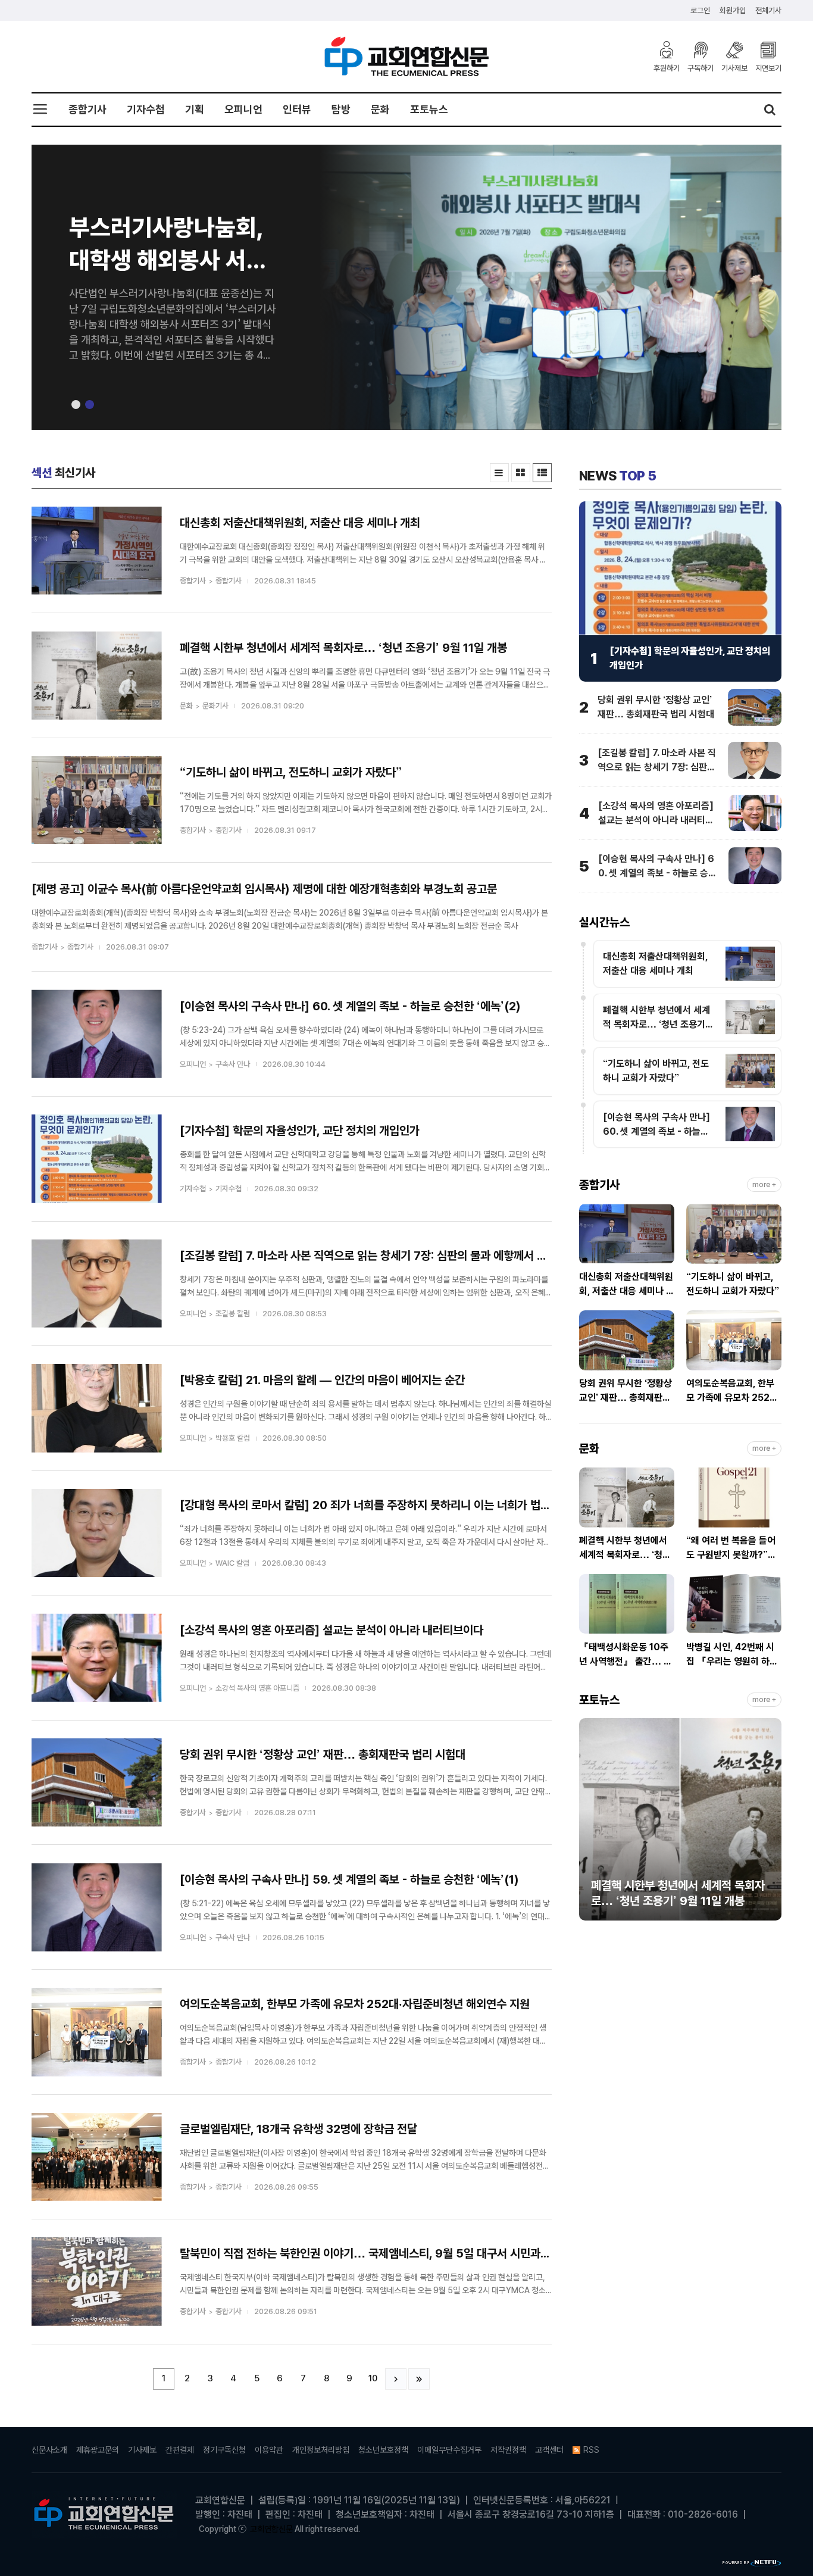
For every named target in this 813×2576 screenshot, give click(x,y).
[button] (76, 405)
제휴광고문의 (98, 2450)
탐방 (341, 109)
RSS (591, 2450)
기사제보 (734, 68)
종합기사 (87, 109)
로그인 (700, 10)
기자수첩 (146, 109)
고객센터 (549, 2450)
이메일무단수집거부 (449, 2450)
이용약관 (269, 2450)
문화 (380, 109)
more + (764, 1185)
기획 (195, 109)
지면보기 (768, 68)
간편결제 (180, 2450)
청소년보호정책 (383, 2450)
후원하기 (667, 68)
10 (373, 2378)
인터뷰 (297, 109)
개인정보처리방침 (321, 2450)
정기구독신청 (224, 2450)
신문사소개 (49, 2450)
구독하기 (701, 68)
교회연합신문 (271, 2529)
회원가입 (733, 10)
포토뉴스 (429, 109)
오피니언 (243, 109)
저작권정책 (508, 2450)
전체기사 (768, 10)
